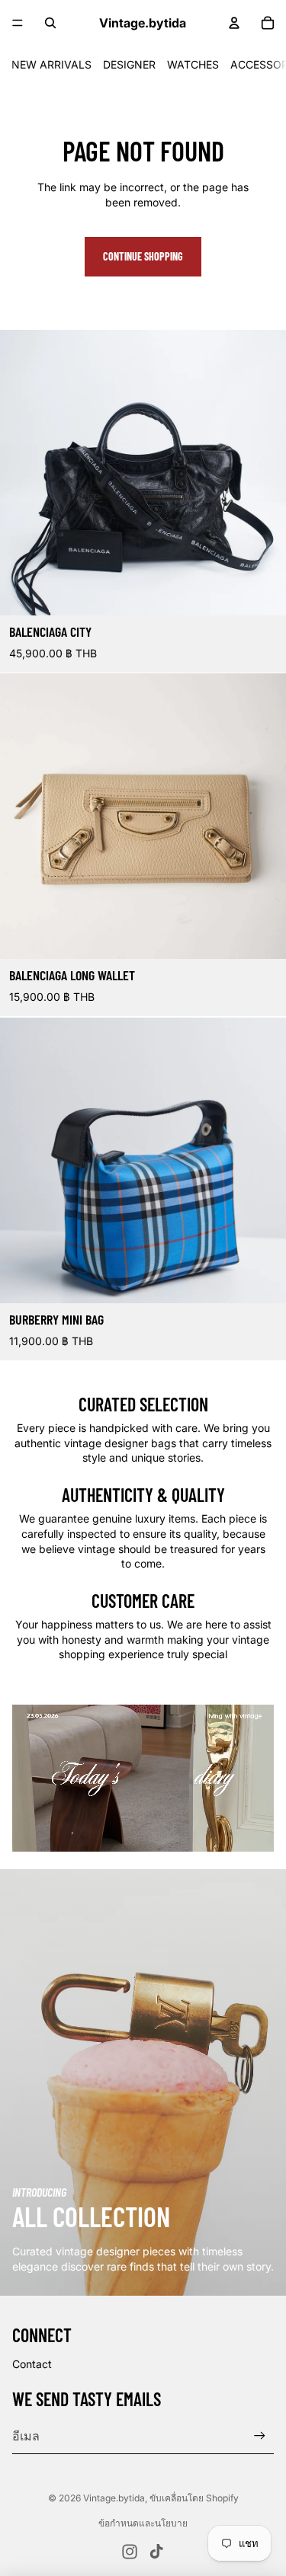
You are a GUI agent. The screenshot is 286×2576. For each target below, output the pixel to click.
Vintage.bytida (114, 2498)
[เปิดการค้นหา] (50, 23)
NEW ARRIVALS (51, 64)
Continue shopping (143, 256)
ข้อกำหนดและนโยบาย (143, 2523)
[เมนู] (18, 23)
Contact (32, 2364)
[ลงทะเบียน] (260, 2435)
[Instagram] (130, 2552)
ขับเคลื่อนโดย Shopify (194, 2498)
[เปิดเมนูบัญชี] (234, 23)
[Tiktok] (156, 2552)
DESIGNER (129, 64)
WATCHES (193, 64)
